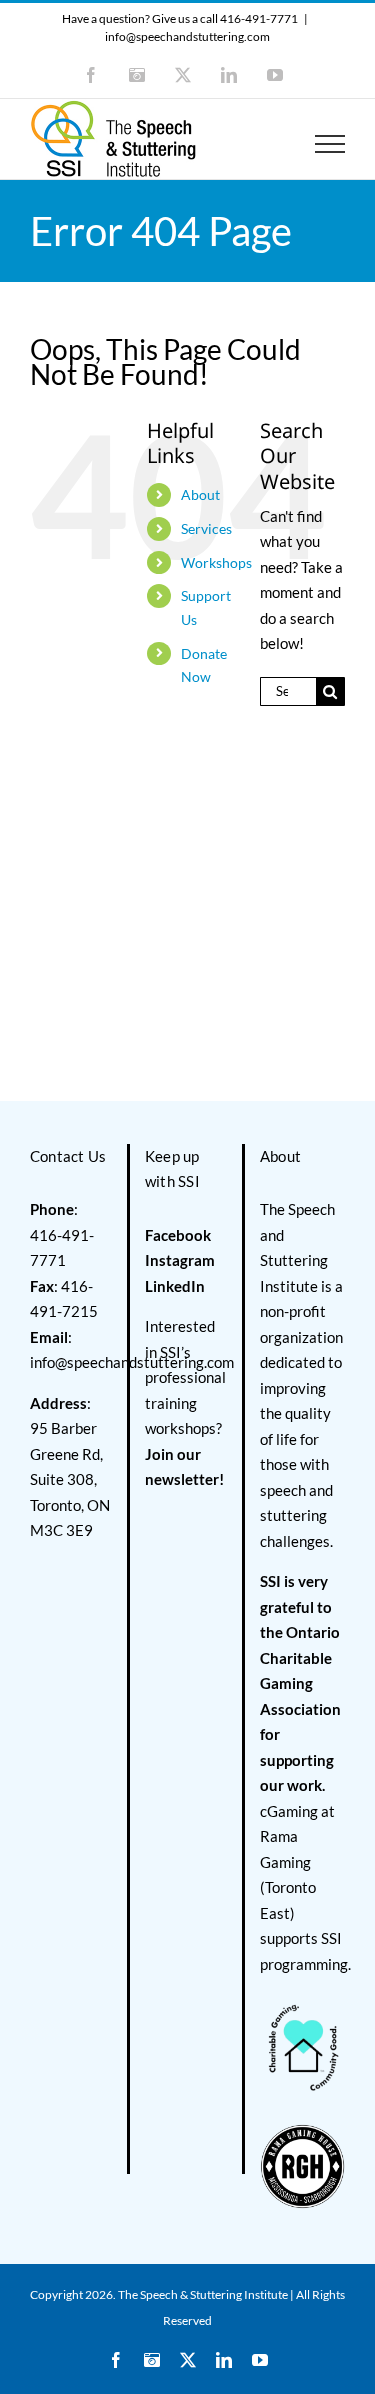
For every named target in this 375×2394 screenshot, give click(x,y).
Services (206, 528)
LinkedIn (175, 1286)
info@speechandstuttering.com (187, 36)
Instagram (180, 1260)
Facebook (178, 1235)
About (200, 494)
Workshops (216, 562)
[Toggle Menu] (330, 144)
